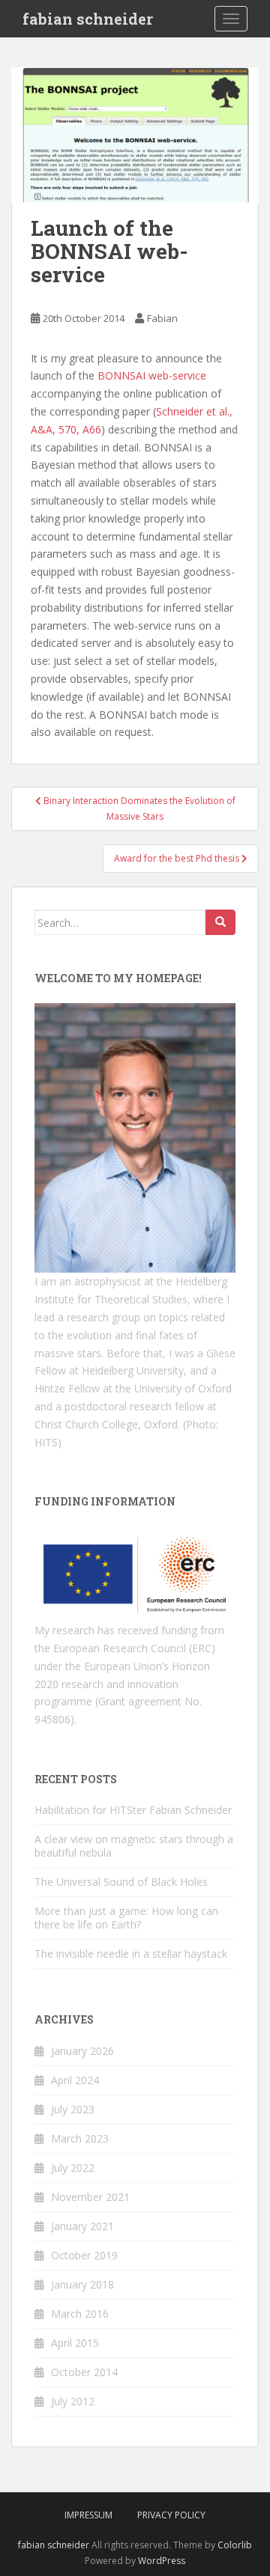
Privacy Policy (171, 2515)
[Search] (220, 922)
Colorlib (235, 2545)
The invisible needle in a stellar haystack (131, 1954)
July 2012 (73, 2401)
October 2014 (84, 2372)
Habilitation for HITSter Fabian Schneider (133, 1810)
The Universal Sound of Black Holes (121, 1882)
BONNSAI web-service (152, 375)
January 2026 (82, 2051)
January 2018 (82, 2284)
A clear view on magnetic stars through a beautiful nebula (134, 1846)
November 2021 (90, 2197)
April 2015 (75, 2343)
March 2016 (80, 2314)
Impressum (88, 2515)
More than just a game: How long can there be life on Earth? (126, 1918)
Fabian (162, 318)
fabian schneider (88, 19)
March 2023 (80, 2138)
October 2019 (84, 2255)
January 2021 (82, 2226)
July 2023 (73, 2109)
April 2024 (75, 2080)
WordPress (162, 2561)
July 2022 (73, 2168)
